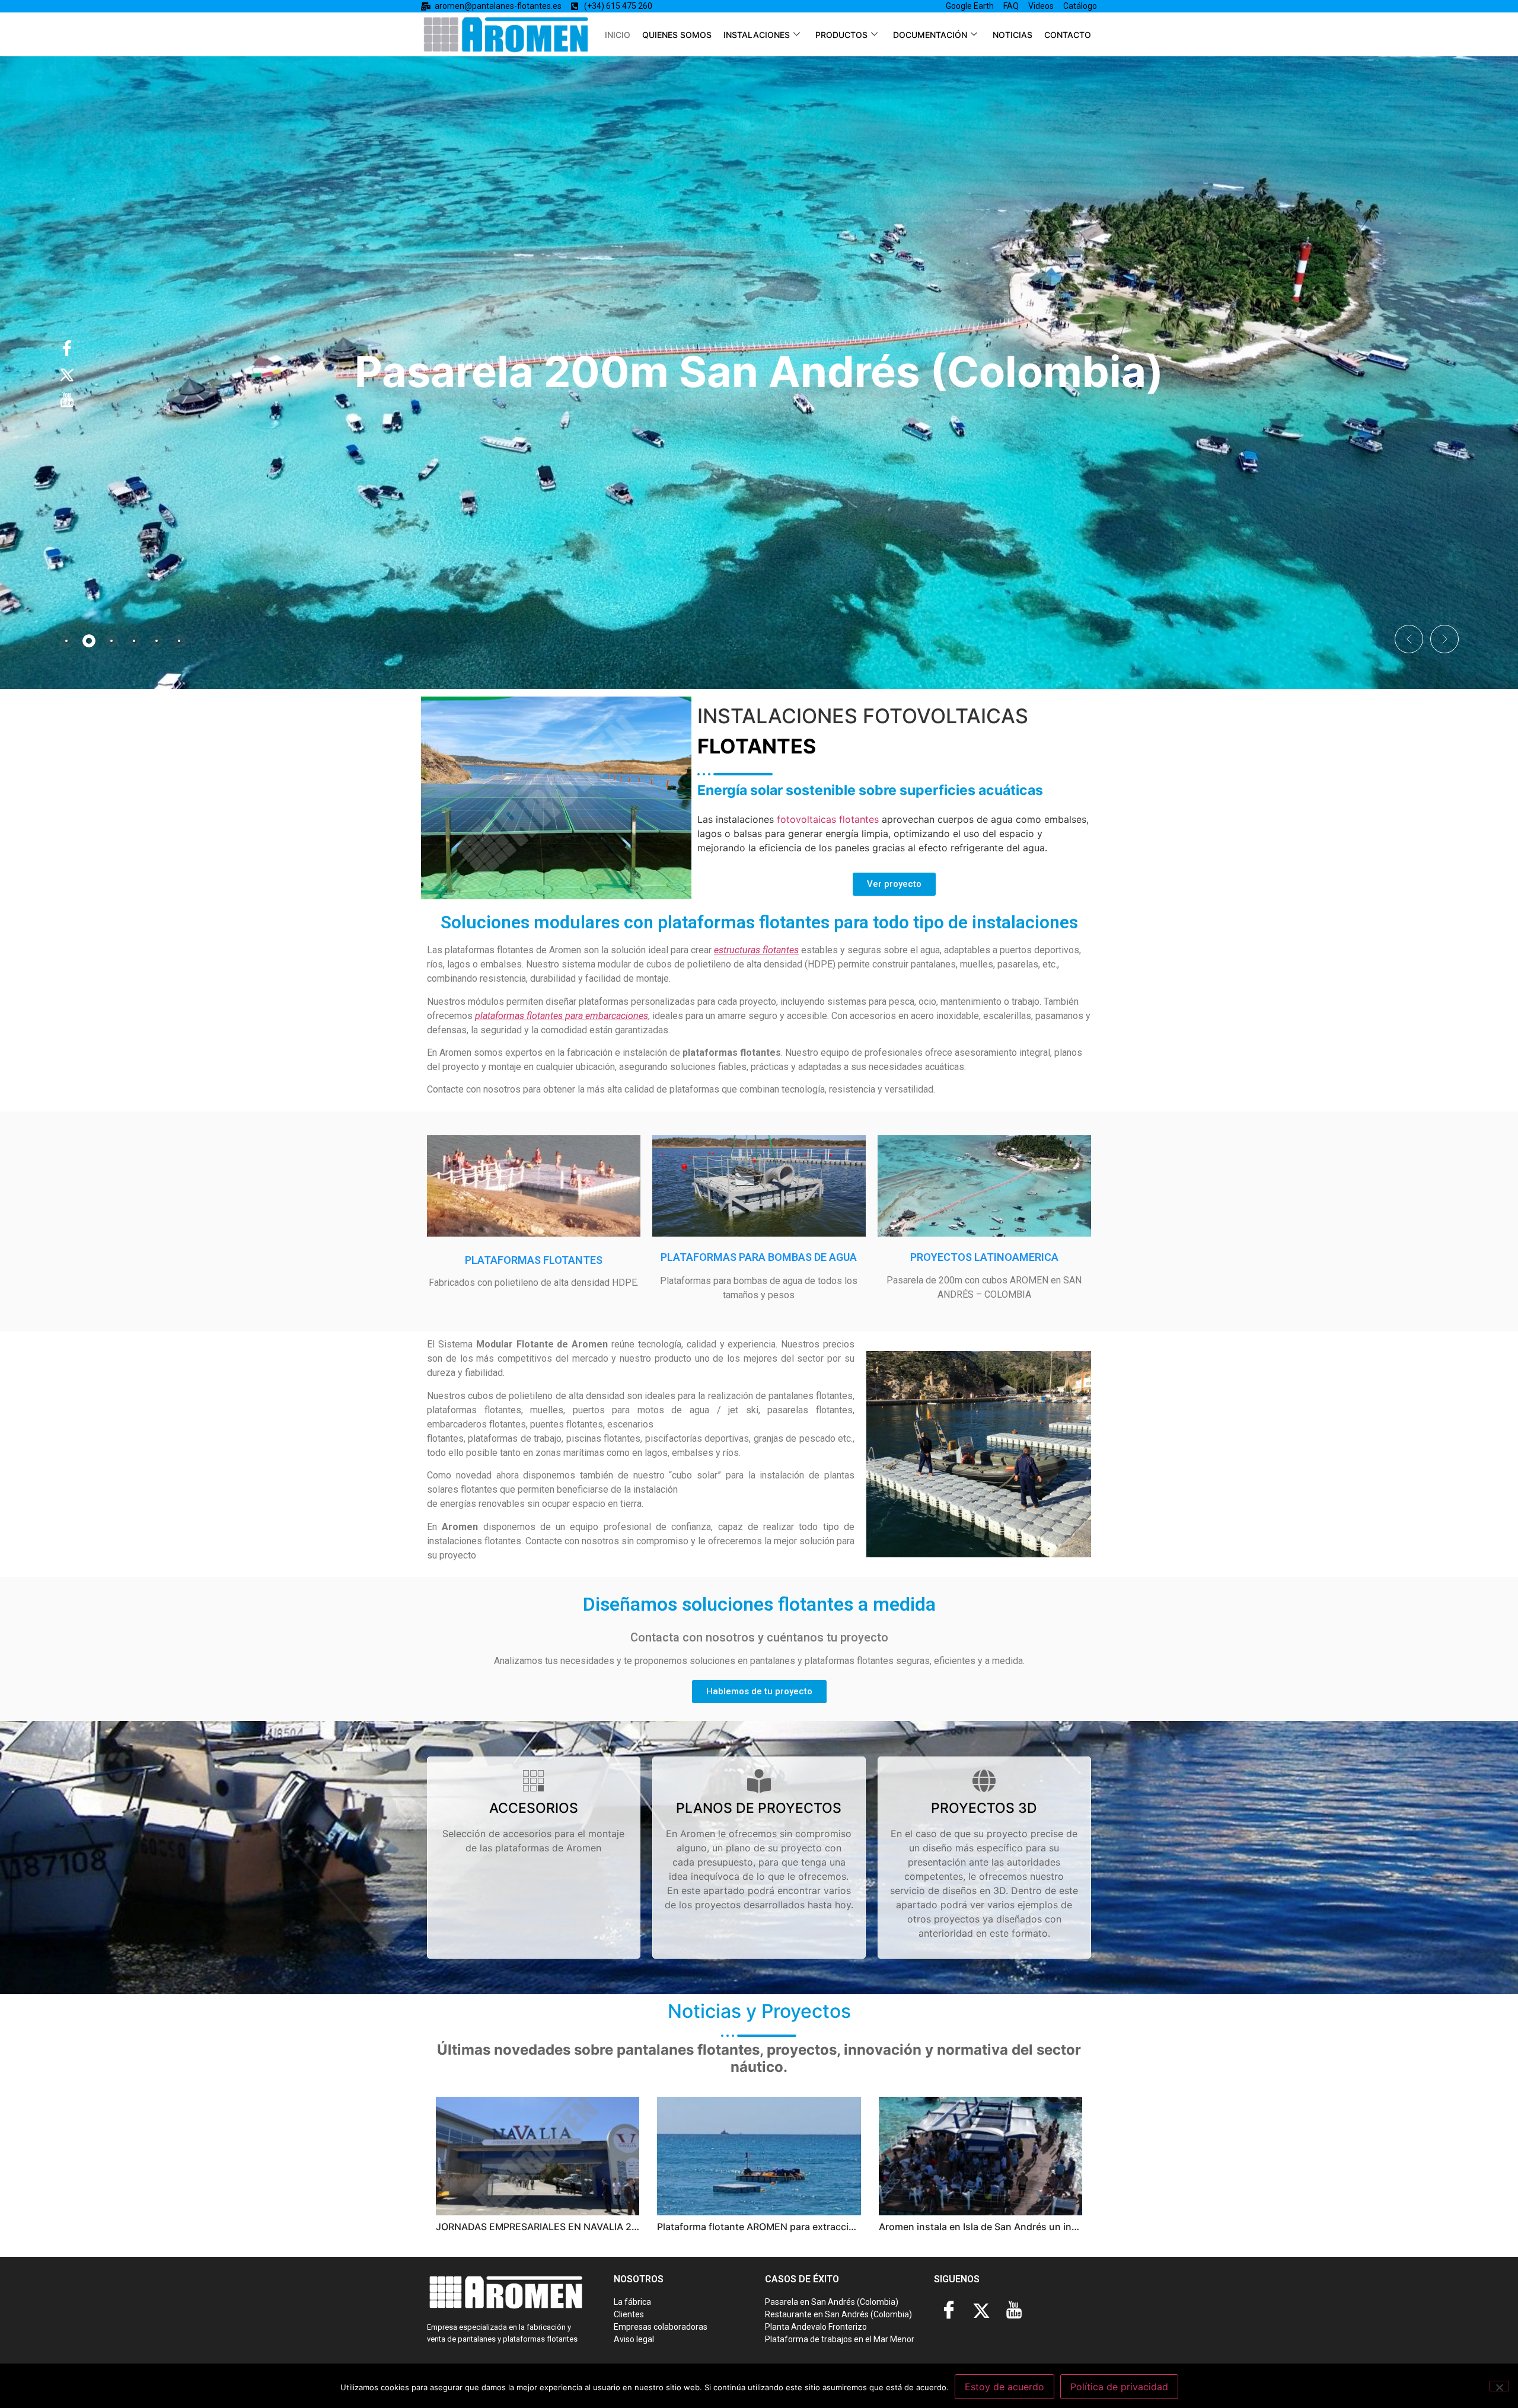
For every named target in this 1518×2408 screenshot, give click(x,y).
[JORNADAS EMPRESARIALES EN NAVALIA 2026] (538, 2156)
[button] (1409, 639)
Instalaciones (757, 35)
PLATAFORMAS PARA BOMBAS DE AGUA (759, 1257)
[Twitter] (981, 2311)
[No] (1499, 2386)
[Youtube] (1014, 2311)
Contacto (1068, 35)
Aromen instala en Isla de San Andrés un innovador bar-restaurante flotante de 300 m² (1074, 2227)
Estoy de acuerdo (1004, 2387)
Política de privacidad (1119, 2387)
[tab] (66, 641)
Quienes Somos (677, 35)
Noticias (1012, 35)
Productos (841, 35)
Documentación (930, 35)
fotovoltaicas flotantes (828, 819)
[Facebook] (949, 2311)
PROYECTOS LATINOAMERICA (984, 1257)
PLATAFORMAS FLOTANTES (534, 1260)
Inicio (618, 35)
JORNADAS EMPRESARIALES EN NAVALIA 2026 (543, 2227)
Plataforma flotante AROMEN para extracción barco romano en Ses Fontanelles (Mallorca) (859, 2227)
